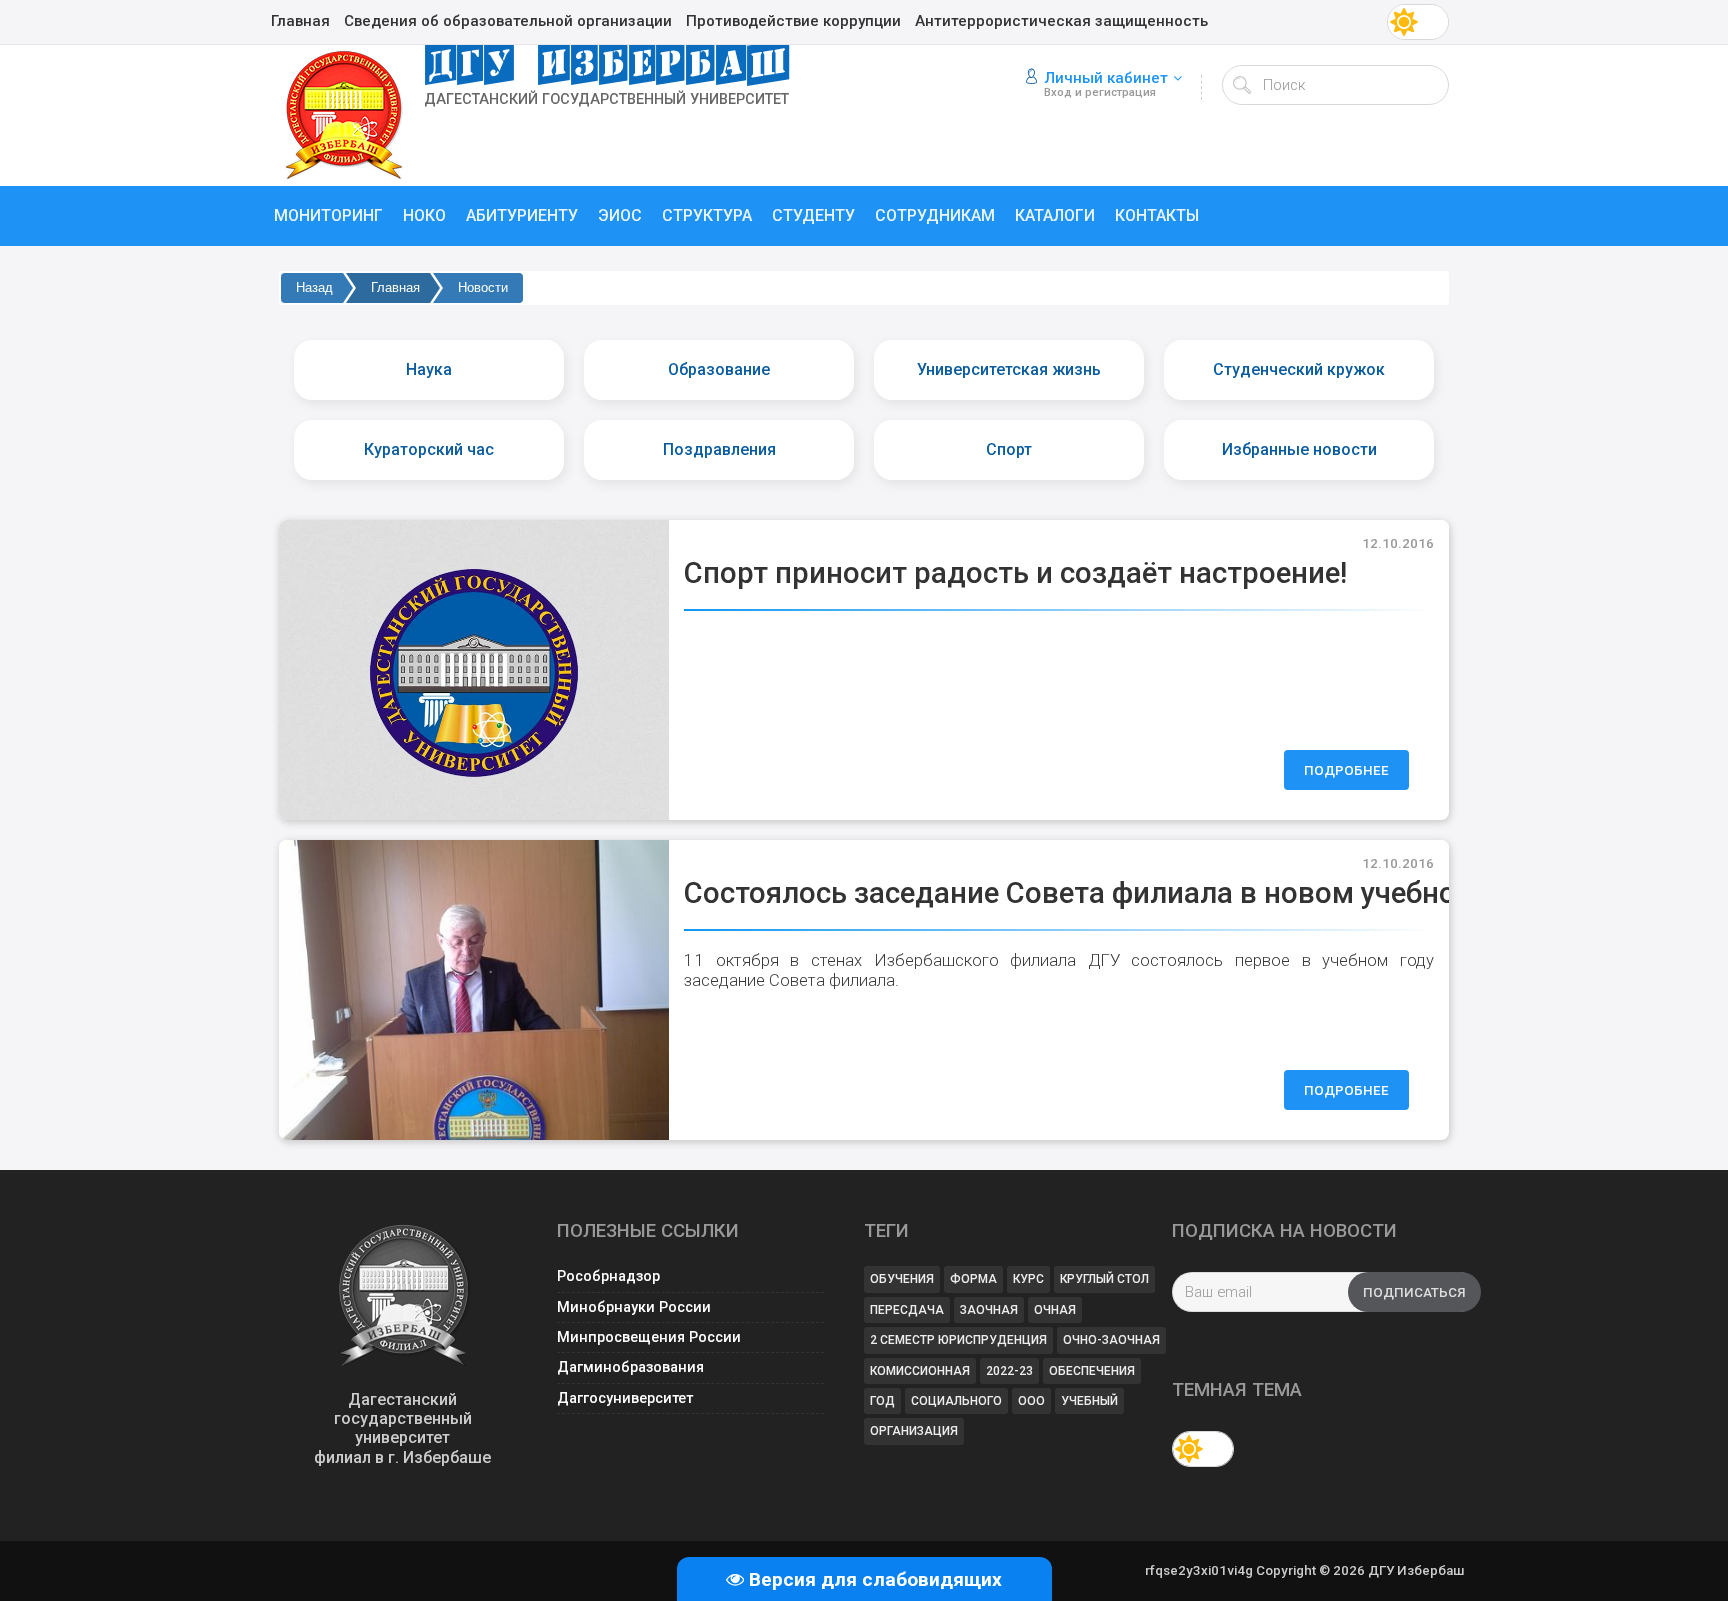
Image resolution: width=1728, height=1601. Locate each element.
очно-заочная (1111, 1340)
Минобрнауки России (634, 1307)
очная (1055, 1310)
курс (1028, 1279)
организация (914, 1431)
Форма (973, 1279)
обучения (902, 1279)
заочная (989, 1310)
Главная (395, 287)
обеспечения (1092, 1371)
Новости (483, 287)
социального (956, 1401)
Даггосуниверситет (625, 1398)
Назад (314, 287)
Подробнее (1346, 770)
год (882, 1401)
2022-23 (1009, 1371)
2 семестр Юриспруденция (958, 1340)
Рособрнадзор (608, 1276)
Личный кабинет (1106, 78)
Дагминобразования (630, 1367)
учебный (1089, 1401)
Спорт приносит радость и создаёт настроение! (1015, 573)
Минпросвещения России (649, 1337)
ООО (1031, 1401)
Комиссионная (920, 1371)
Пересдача (907, 1310)
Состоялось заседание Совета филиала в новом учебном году (1115, 893)
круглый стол (1104, 1279)
